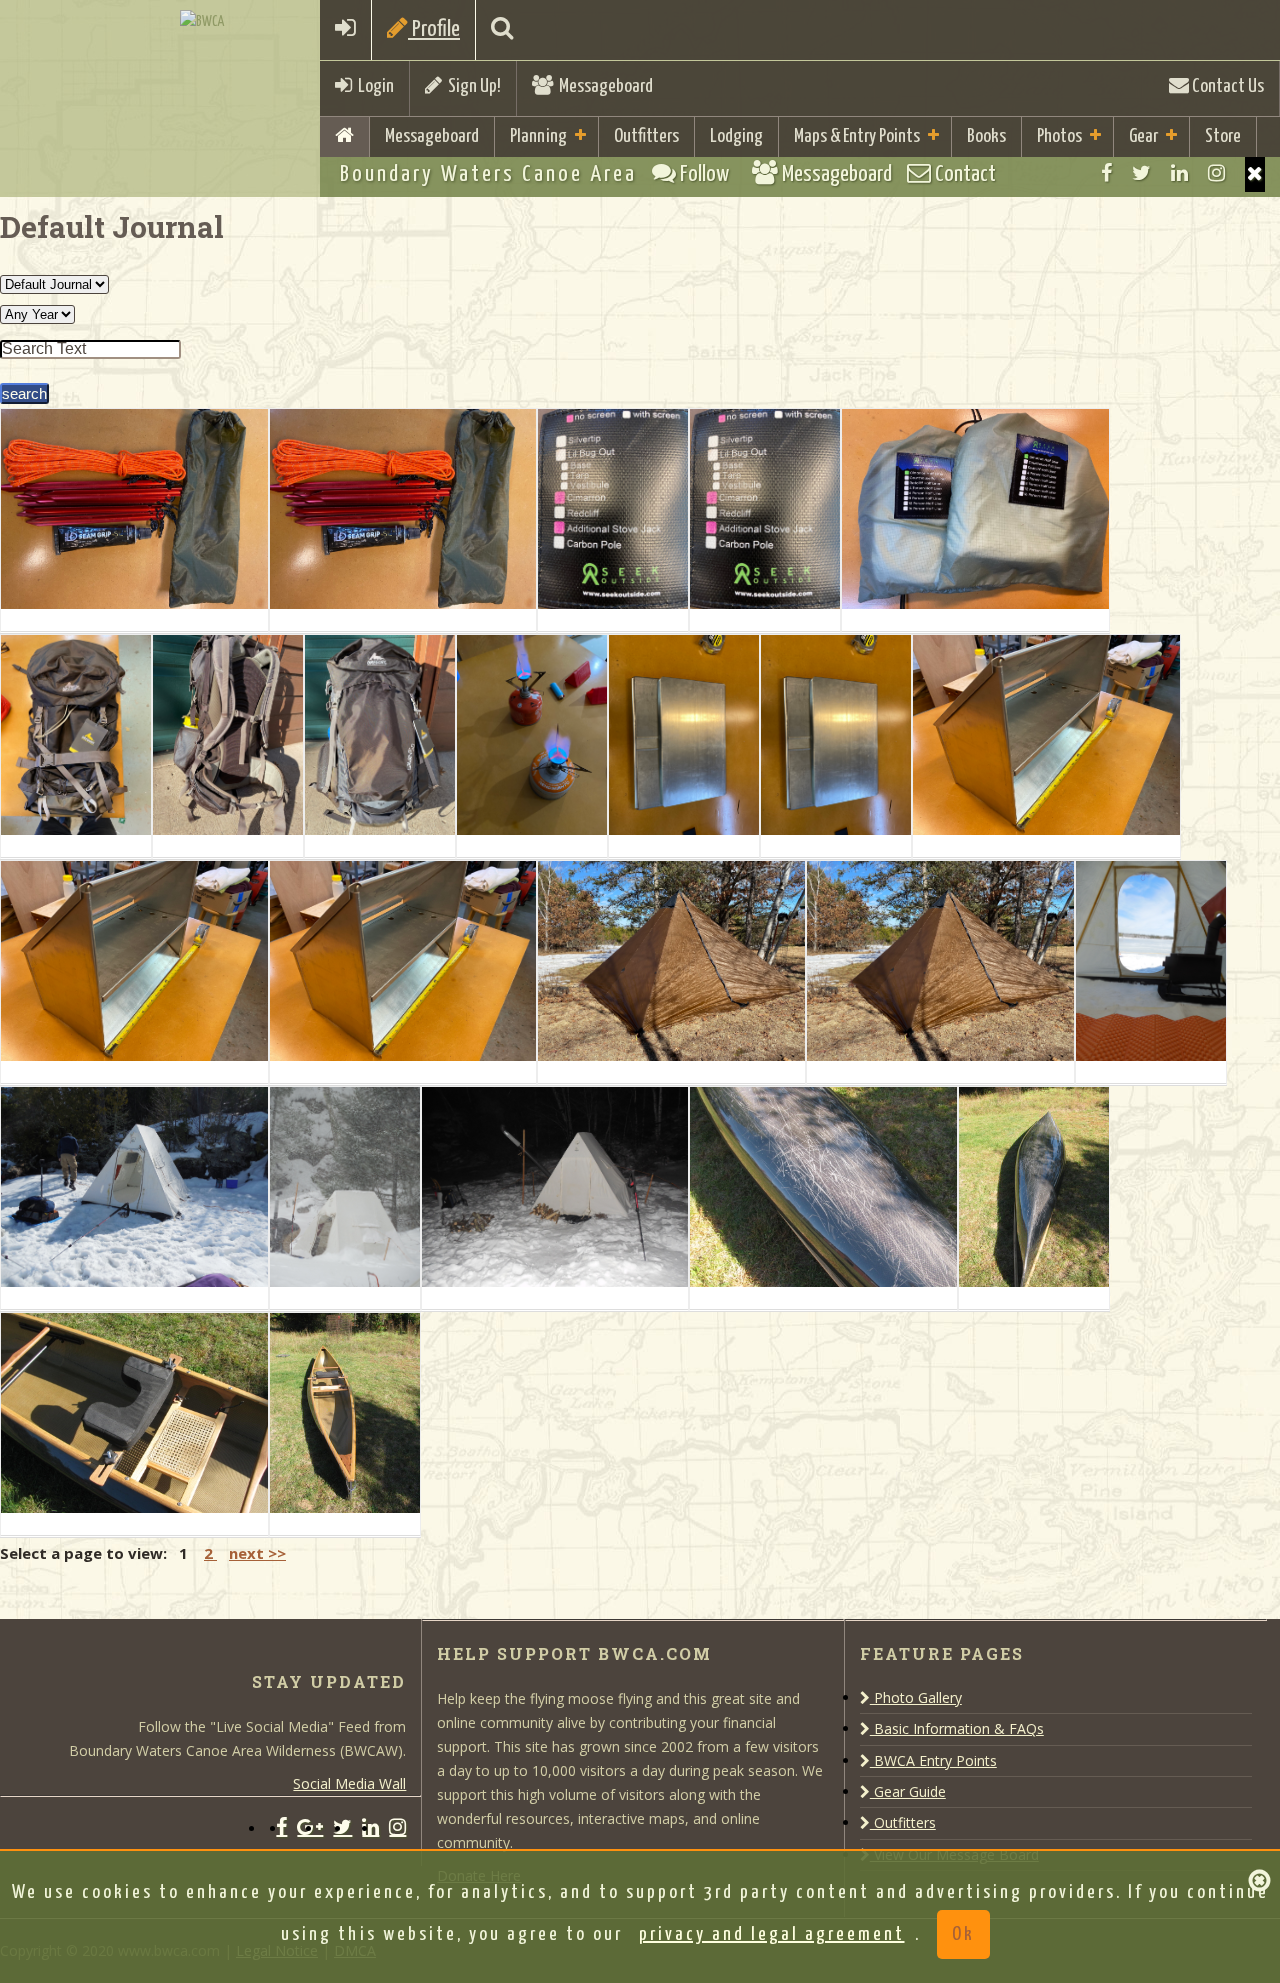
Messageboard (603, 86)
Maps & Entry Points (857, 136)
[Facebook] (1106, 173)
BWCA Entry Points (933, 1760)
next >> (257, 1553)
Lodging (736, 136)
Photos (1059, 136)
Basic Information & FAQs (957, 1728)
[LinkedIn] (1179, 173)
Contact (963, 174)
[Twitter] (1141, 173)
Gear (1143, 136)
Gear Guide (908, 1791)
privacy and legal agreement (772, 1934)
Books (986, 136)
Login (373, 86)
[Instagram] (1216, 173)
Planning (538, 136)
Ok (963, 1934)
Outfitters (646, 136)
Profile (434, 29)
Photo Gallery (916, 1697)
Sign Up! (471, 86)
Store (1223, 136)
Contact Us (1226, 86)
